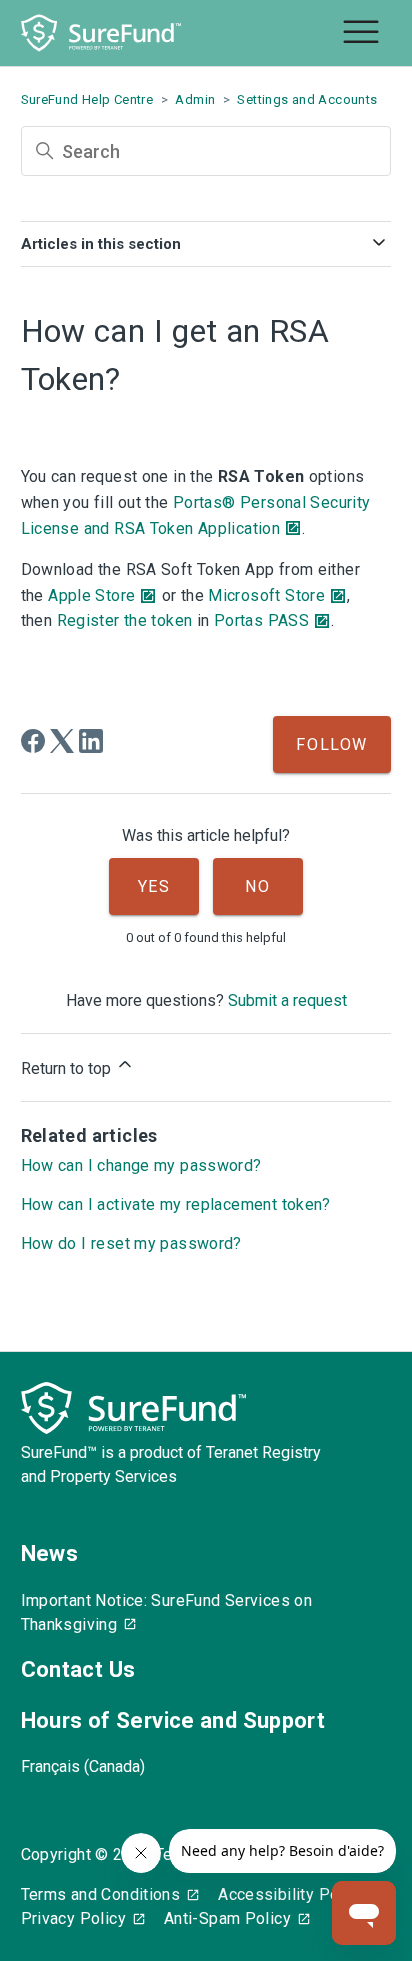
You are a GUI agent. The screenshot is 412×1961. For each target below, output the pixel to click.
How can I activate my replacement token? (176, 1204)
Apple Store (91, 595)
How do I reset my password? (131, 1243)
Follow (332, 744)
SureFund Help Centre (87, 99)
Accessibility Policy (291, 1894)
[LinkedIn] (91, 741)
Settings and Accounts (307, 99)
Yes (154, 886)
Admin (195, 99)
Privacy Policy (73, 1918)
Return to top (68, 1068)
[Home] (101, 33)
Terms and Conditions (101, 1894)
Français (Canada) (83, 1766)
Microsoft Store (266, 595)
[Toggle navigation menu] (361, 33)
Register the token (125, 620)
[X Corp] (62, 741)
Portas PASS (261, 620)
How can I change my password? (141, 1165)
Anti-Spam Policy (227, 1918)
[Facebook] (33, 741)
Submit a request (287, 1000)
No (257, 886)
